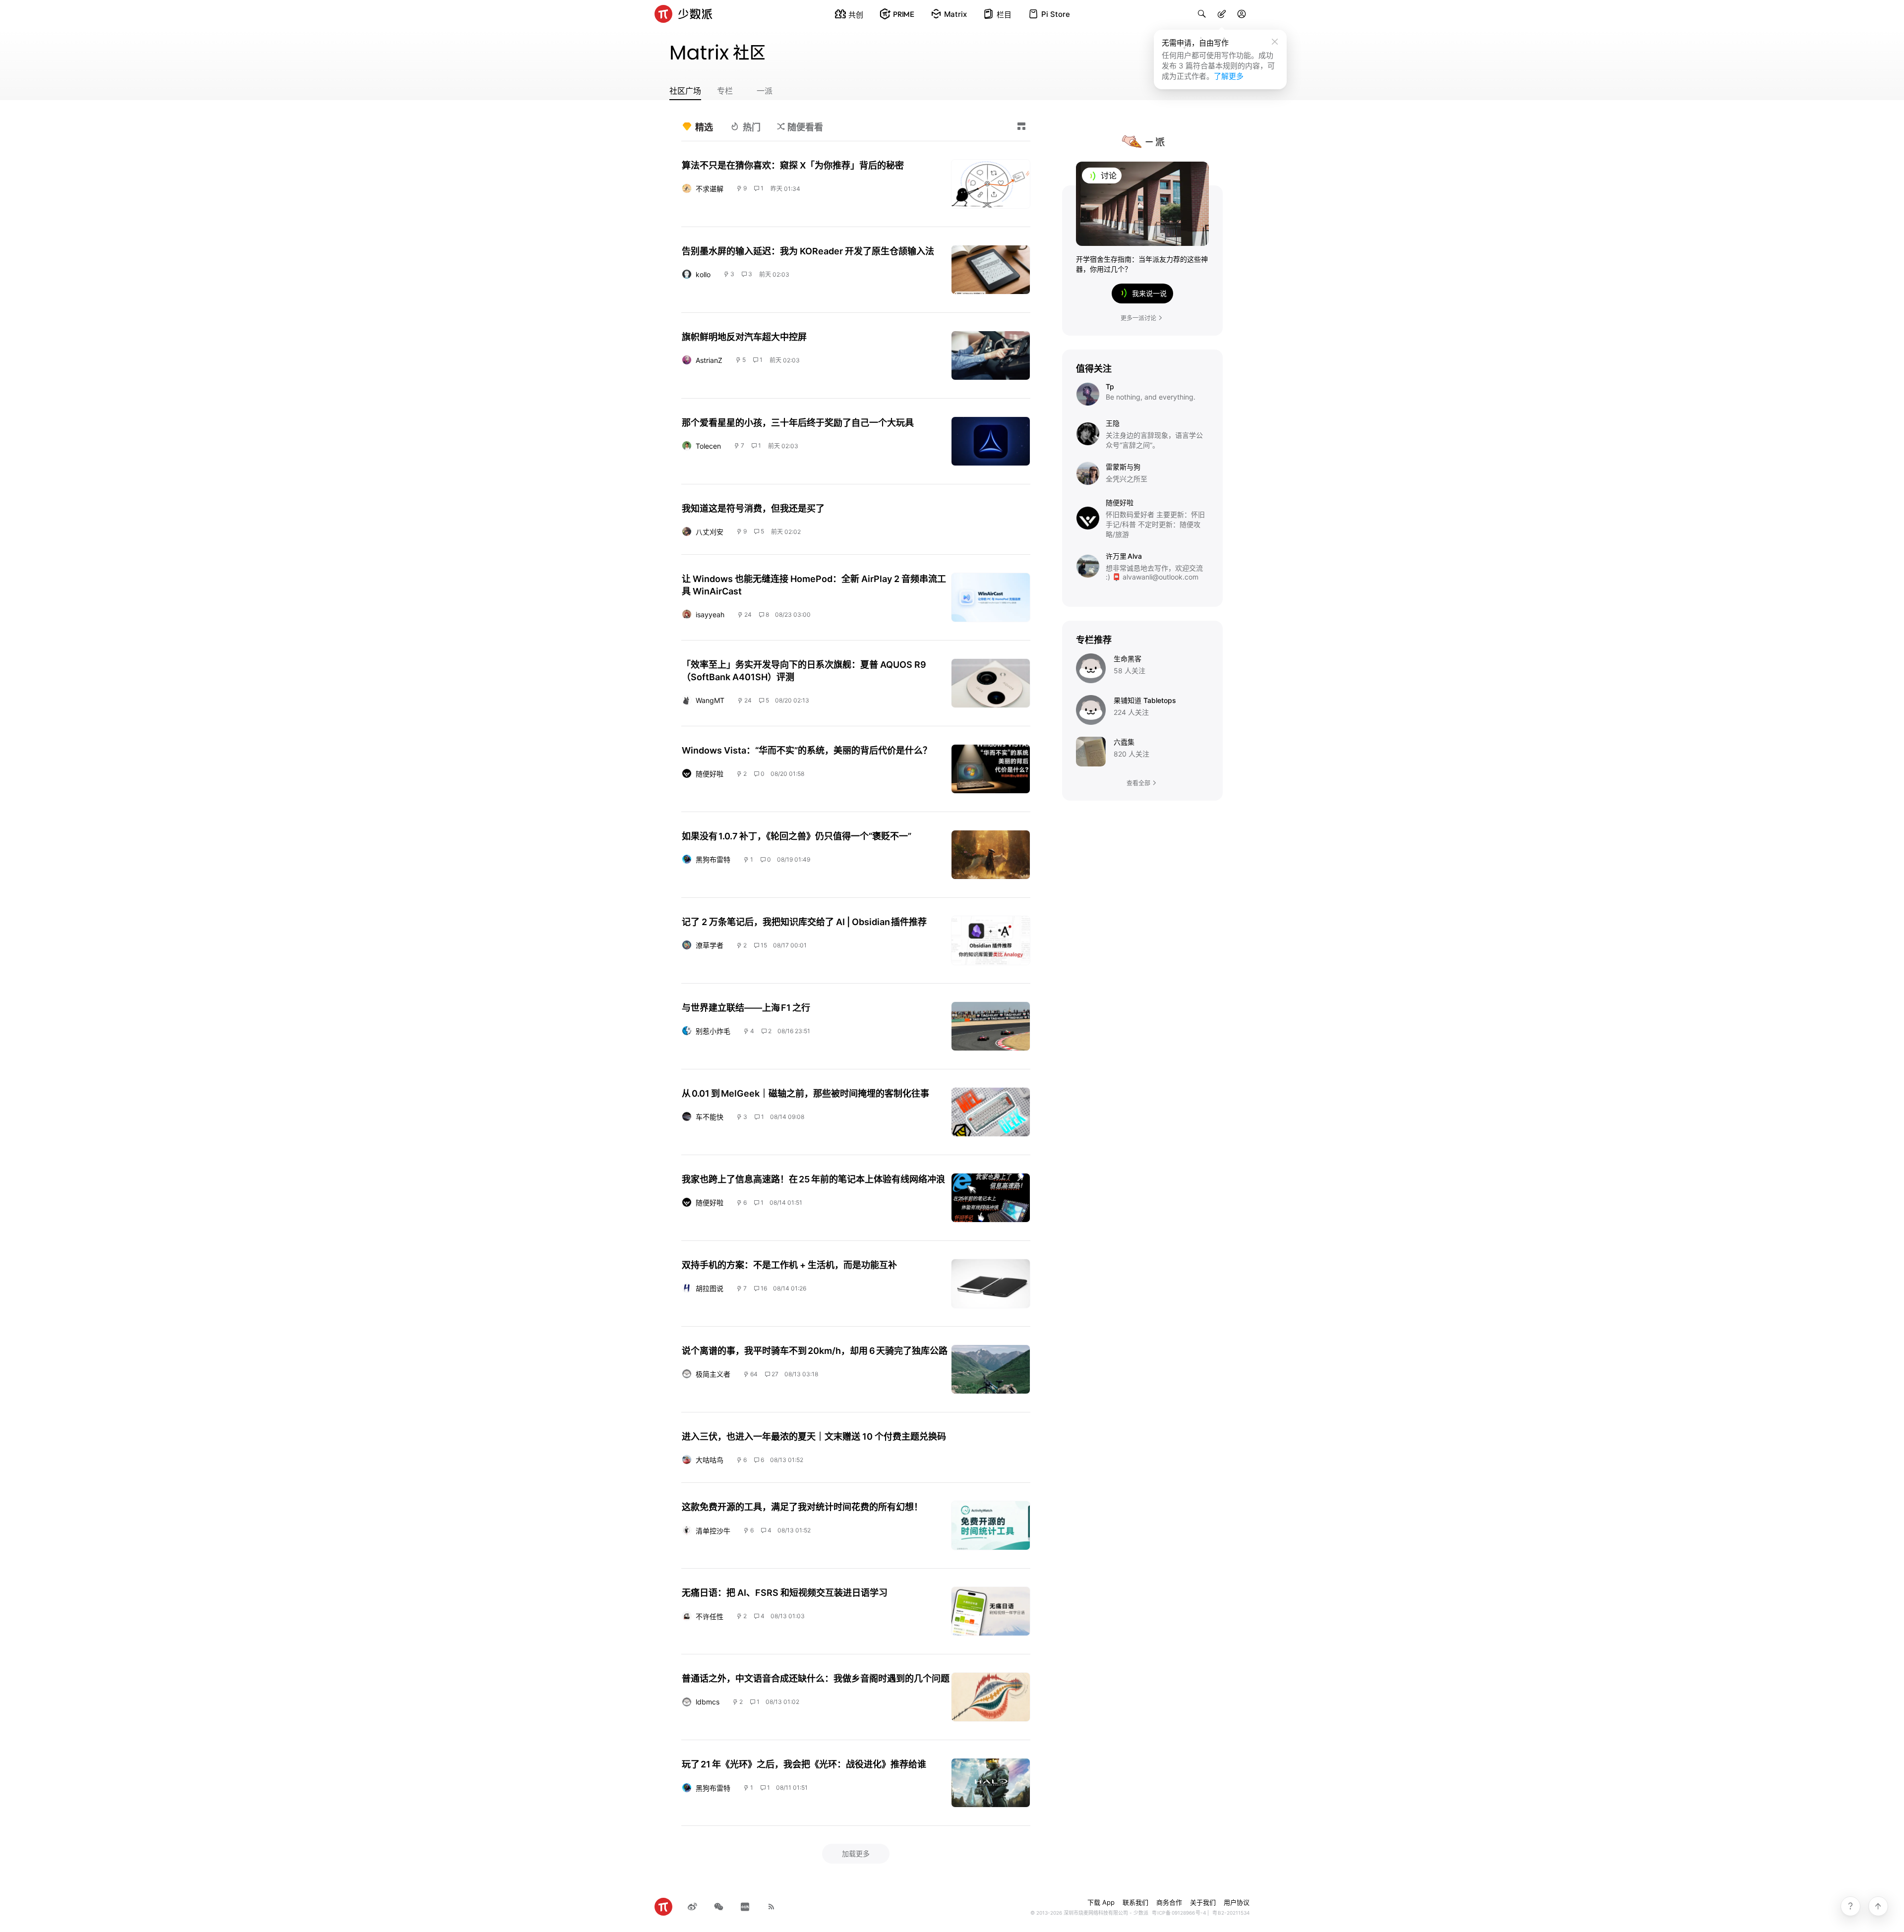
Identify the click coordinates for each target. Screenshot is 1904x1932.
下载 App (1101, 1902)
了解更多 (1229, 76)
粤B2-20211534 (1231, 1913)
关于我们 (1203, 1902)
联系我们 (1135, 1902)
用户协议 (1237, 1902)
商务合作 (1169, 1902)
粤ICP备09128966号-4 (1179, 1913)
